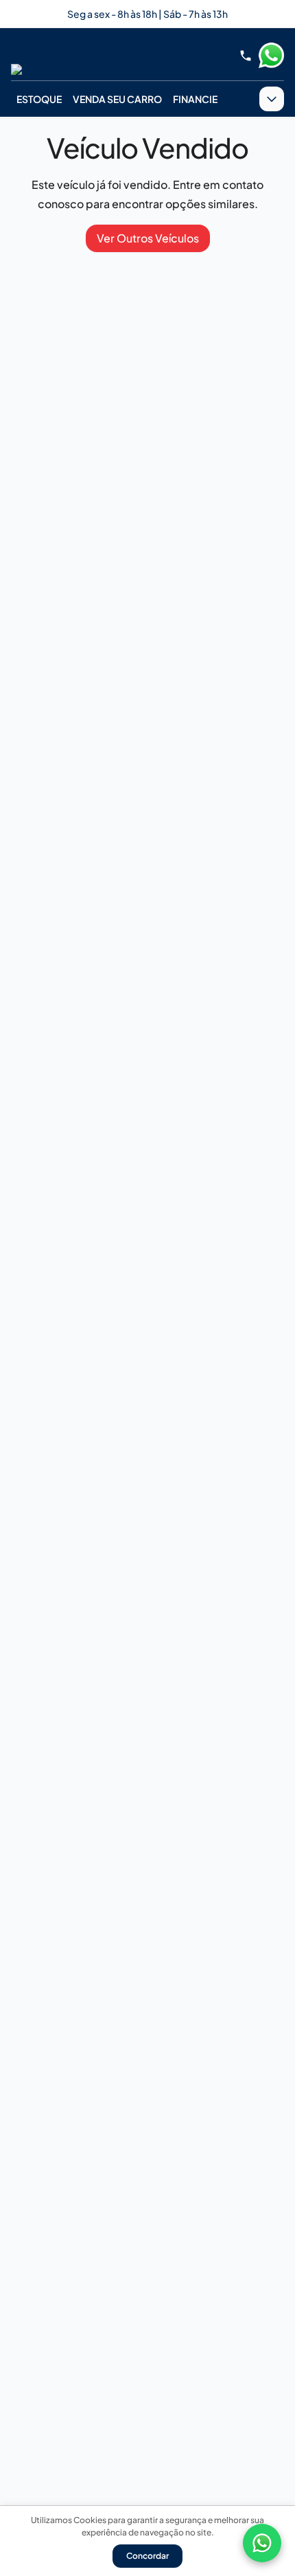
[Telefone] (246, 56)
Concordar (147, 2556)
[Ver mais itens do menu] (272, 99)
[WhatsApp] (262, 2543)
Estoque (39, 99)
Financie (195, 99)
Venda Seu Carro (117, 99)
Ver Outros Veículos (148, 238)
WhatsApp (271, 56)
